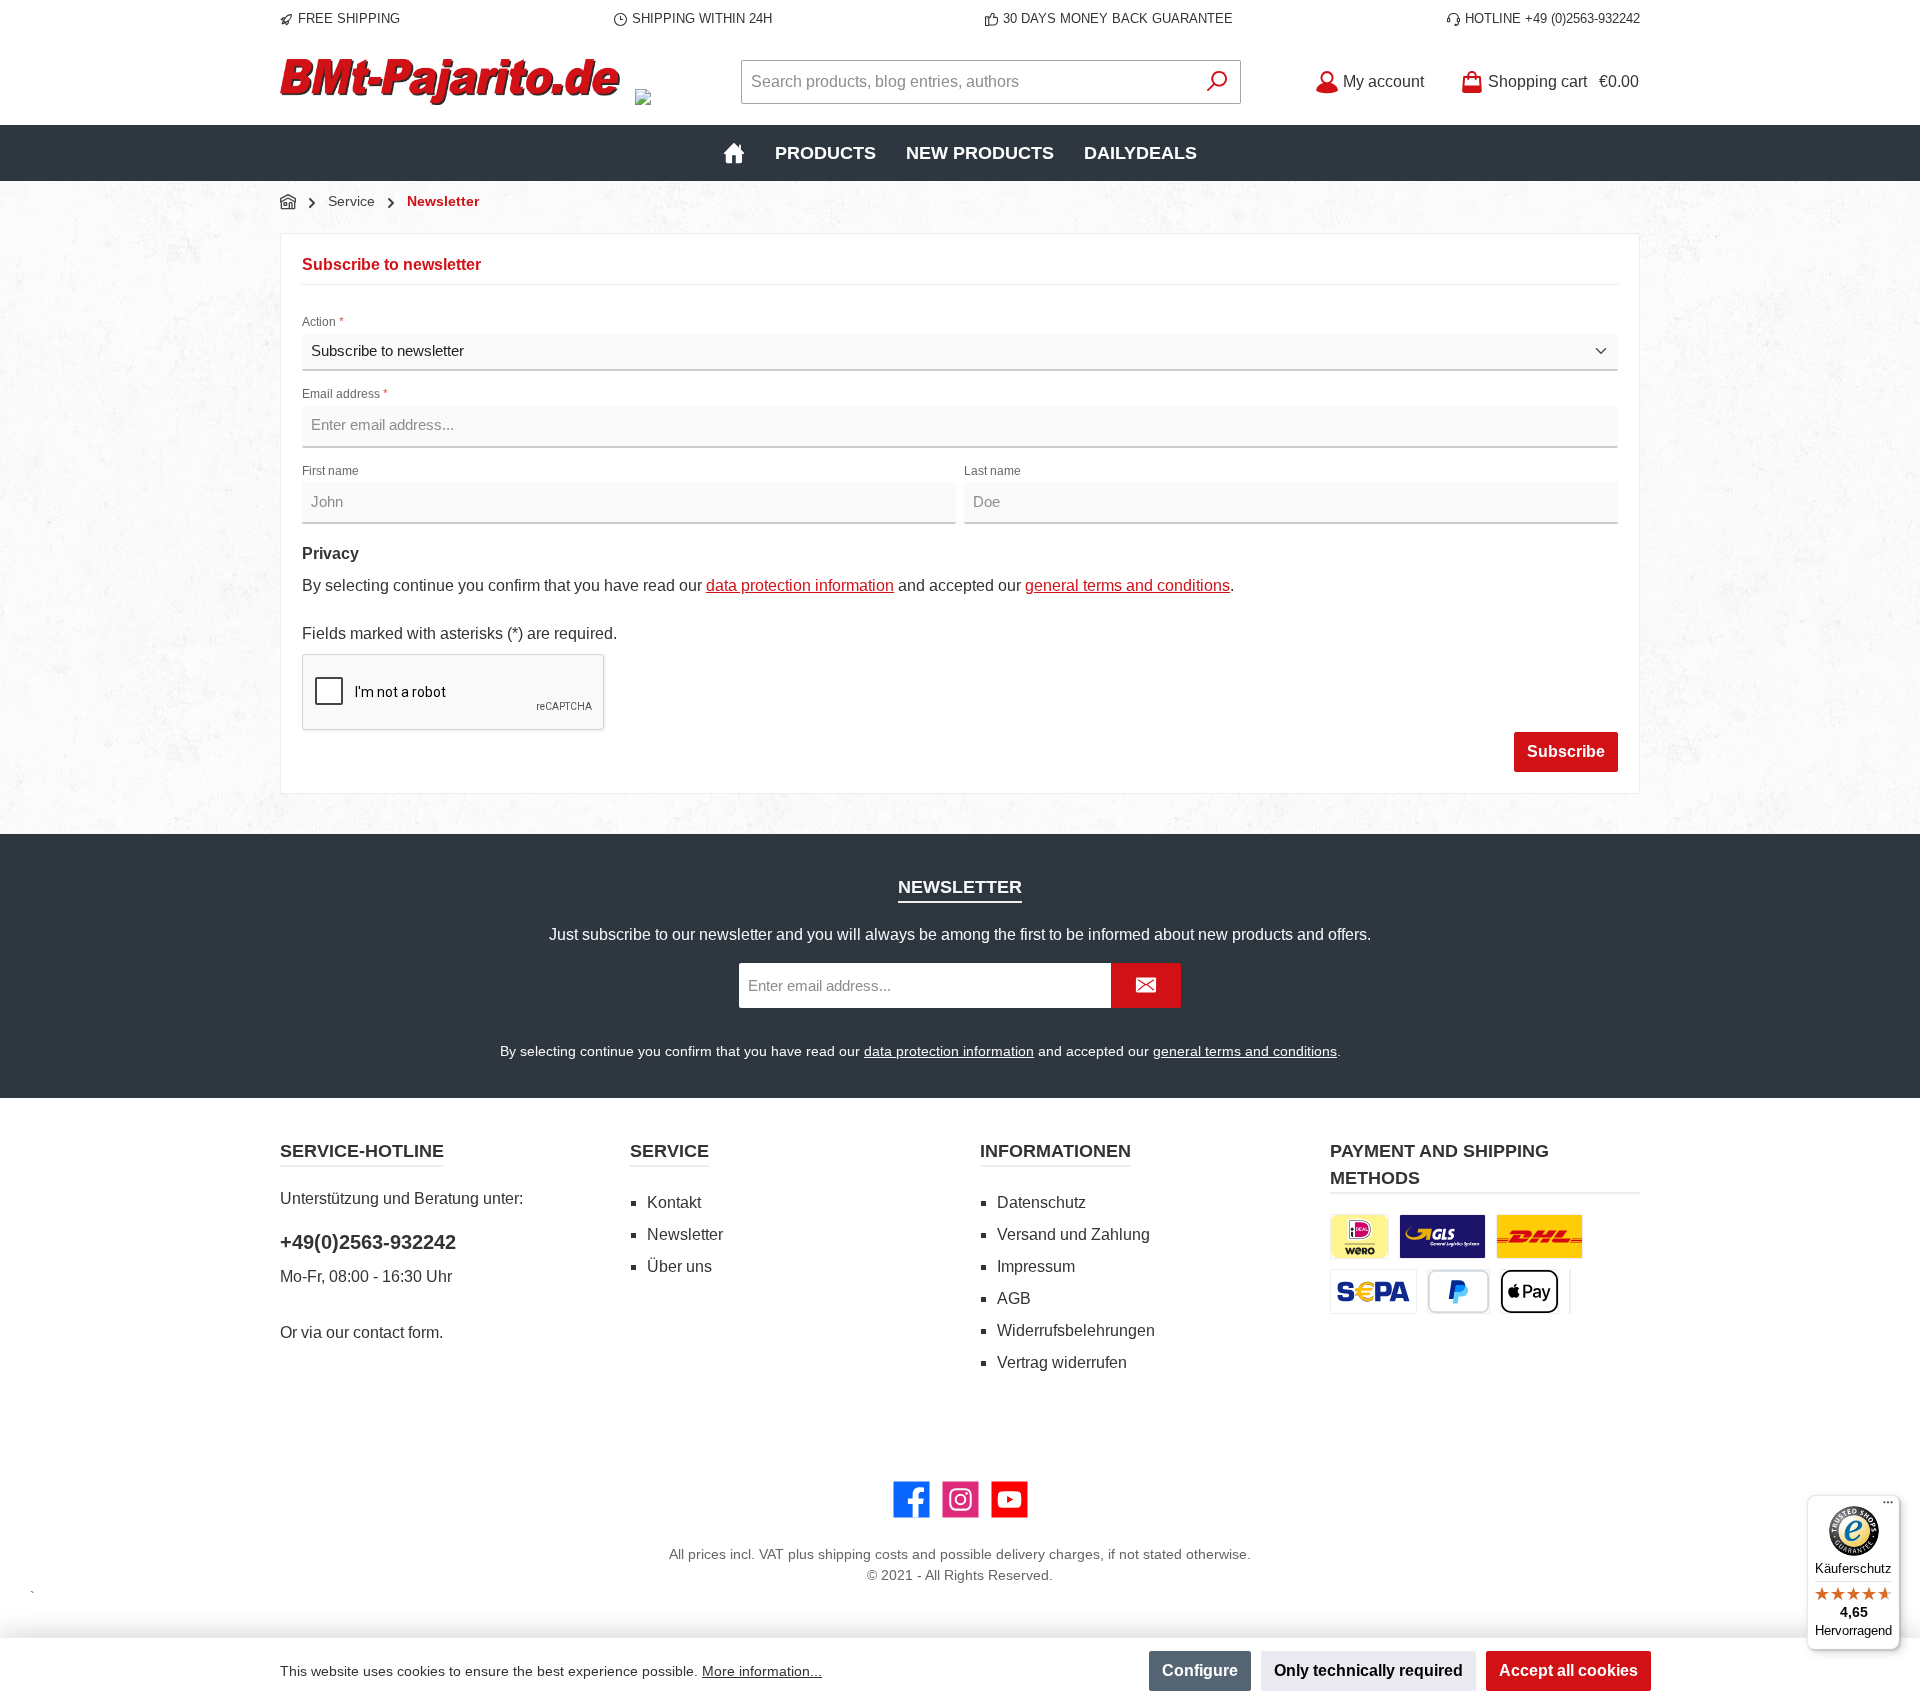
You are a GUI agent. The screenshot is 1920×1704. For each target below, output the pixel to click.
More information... (762, 1671)
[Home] (734, 153)
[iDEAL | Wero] (1359, 1236)
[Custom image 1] (1442, 1236)
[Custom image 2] (1539, 1236)
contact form (396, 1332)
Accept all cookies (1568, 1670)
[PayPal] (1458, 1291)
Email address (345, 394)
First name (330, 471)
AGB (1014, 1298)
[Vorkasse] (1373, 1291)
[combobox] (968, 82)
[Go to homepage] (450, 82)
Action (323, 322)
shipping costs (863, 1554)
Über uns (679, 1266)
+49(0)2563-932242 (368, 1242)
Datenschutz (1041, 1202)
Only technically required (1368, 1670)
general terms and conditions (1127, 585)
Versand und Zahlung (1073, 1234)
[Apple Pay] (1529, 1291)
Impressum (1036, 1266)
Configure (1200, 1670)
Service (669, 1151)
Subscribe (1566, 751)
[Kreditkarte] (1570, 1291)
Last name (992, 471)
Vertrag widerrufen (1062, 1362)
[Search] (1217, 82)
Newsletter (685, 1234)
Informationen (1055, 1151)
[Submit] (1146, 985)
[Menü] (1888, 1507)
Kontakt (674, 1202)
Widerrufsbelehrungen (1076, 1330)
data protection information (800, 585)
